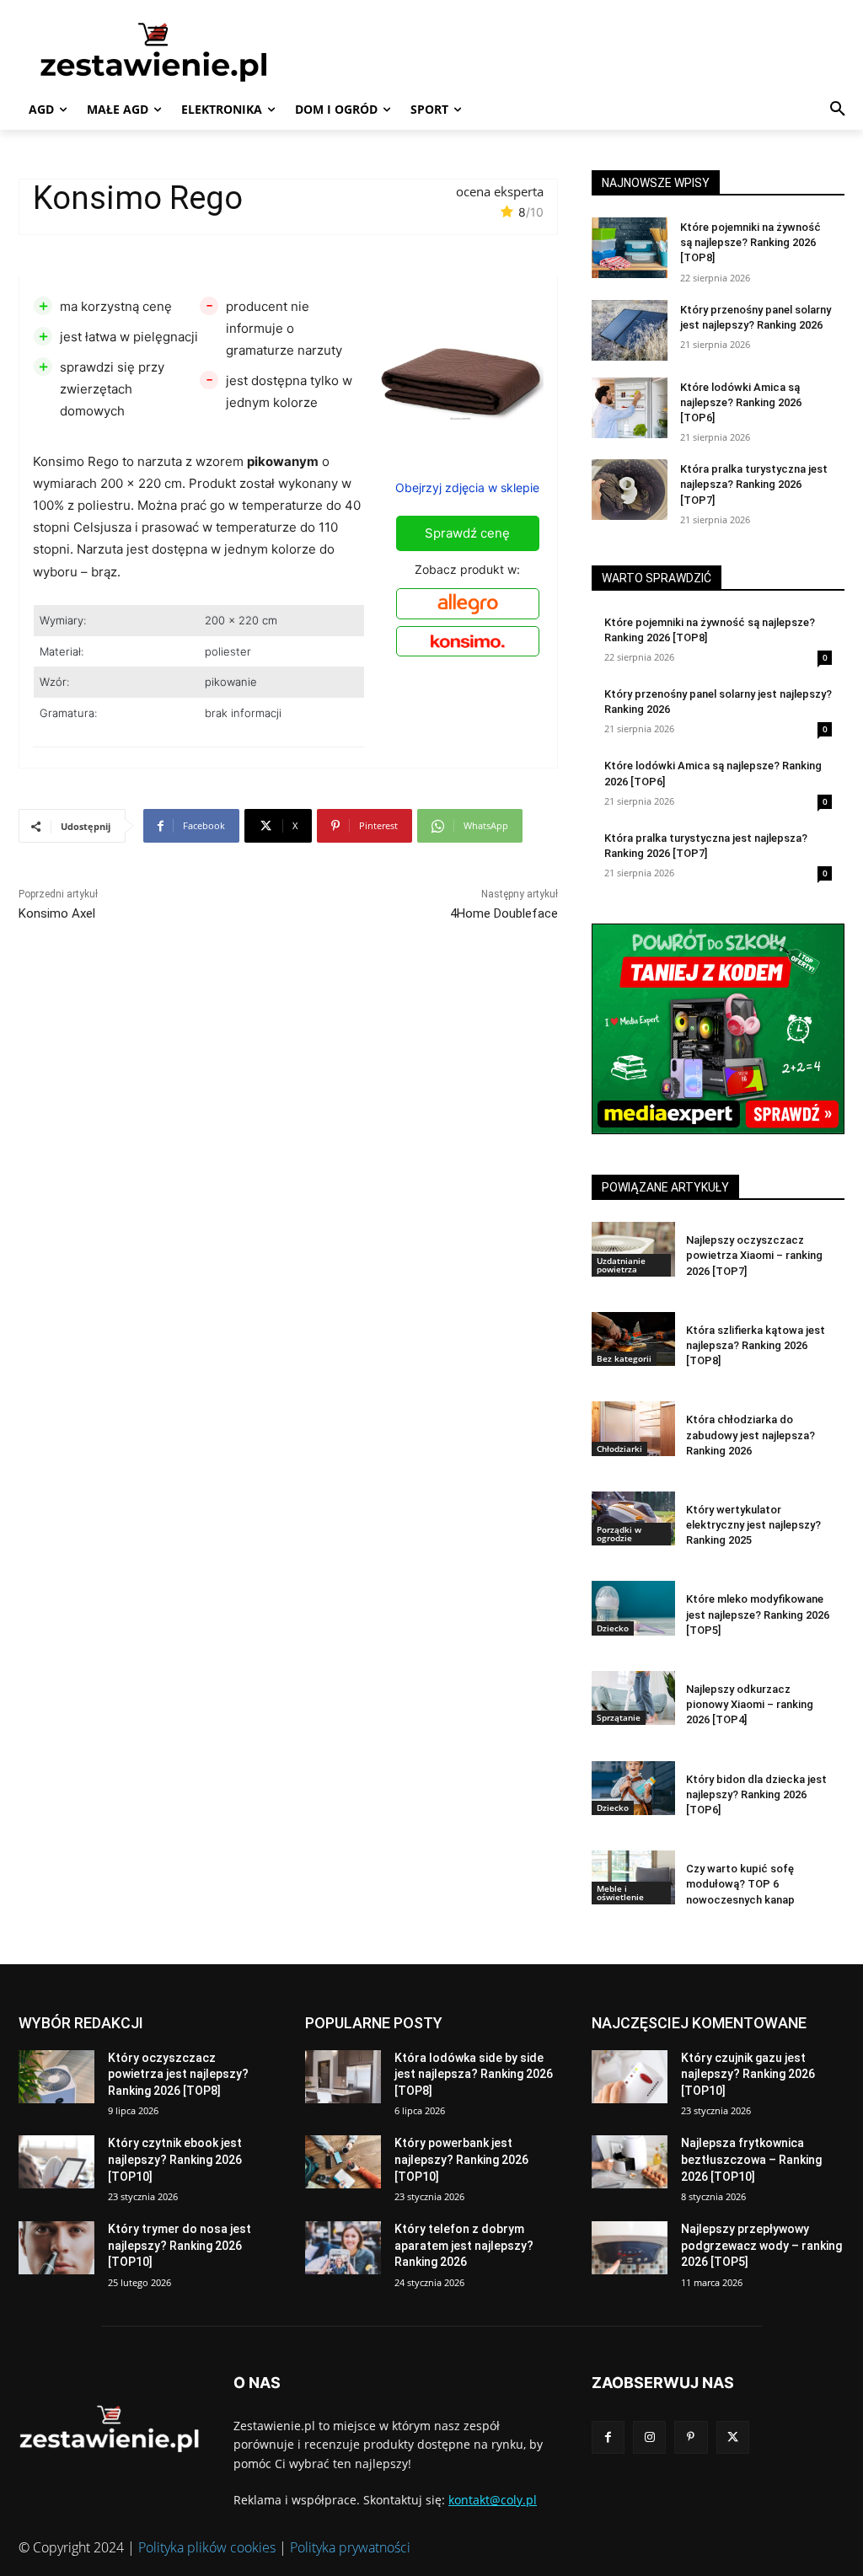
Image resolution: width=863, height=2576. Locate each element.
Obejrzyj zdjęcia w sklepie (467, 487)
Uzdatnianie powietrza (621, 1265)
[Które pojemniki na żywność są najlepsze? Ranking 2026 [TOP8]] (630, 248)
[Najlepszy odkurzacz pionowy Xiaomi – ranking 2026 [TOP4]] (633, 1698)
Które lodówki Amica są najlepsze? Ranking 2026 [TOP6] (741, 402)
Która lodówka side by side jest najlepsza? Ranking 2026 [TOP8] (474, 2074)
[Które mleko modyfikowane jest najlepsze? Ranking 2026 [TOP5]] (633, 1608)
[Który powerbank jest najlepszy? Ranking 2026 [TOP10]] (343, 2162)
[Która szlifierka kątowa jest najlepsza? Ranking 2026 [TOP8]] (633, 1339)
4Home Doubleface (504, 913)
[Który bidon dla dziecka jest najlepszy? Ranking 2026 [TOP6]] (633, 1788)
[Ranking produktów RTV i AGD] (166, 51)
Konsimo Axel (57, 913)
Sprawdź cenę (467, 533)
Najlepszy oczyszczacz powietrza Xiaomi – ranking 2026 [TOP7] (754, 1255)
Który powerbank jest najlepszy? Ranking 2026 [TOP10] (461, 2159)
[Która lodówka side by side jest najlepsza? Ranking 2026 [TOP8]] (343, 2077)
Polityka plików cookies (207, 2547)
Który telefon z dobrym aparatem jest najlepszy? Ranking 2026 (464, 2245)
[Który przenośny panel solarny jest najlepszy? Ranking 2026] (630, 330)
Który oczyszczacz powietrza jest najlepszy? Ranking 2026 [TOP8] (178, 2074)
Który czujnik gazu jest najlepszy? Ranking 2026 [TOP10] (748, 2074)
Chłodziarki (619, 1449)
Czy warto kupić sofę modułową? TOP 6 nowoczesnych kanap (740, 1884)
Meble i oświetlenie (620, 1893)
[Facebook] (608, 2437)
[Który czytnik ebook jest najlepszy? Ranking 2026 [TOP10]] (56, 2162)
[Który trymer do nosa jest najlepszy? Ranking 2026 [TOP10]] (56, 2248)
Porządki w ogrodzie (619, 1534)
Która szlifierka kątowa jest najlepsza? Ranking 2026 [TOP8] (756, 1345)
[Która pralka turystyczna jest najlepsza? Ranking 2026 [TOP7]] (630, 490)
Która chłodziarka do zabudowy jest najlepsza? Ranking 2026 (750, 1435)
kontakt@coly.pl (493, 2500)
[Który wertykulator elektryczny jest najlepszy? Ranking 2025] (633, 1518)
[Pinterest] (691, 2437)
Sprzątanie (619, 1717)
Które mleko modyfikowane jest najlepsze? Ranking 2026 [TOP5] (758, 1614)
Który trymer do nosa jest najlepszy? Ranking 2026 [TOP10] (180, 2245)
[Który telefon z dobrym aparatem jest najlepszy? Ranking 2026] (343, 2248)
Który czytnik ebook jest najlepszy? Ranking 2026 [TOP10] (175, 2159)
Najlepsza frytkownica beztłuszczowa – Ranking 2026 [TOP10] (751, 2159)
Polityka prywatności (350, 2547)
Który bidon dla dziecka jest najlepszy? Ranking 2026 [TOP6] (756, 1794)
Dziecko (613, 1628)
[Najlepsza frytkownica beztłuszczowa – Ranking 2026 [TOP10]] (630, 2162)
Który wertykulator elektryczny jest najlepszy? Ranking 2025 (753, 1525)
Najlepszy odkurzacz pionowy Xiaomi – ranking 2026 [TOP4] (750, 1704)
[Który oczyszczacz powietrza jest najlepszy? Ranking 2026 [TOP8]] (56, 2077)
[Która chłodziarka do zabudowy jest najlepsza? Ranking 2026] (633, 1428)
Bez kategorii (624, 1358)
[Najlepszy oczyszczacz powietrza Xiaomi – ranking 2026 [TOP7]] (633, 1249)
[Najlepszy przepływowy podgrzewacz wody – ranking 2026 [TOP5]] (630, 2248)
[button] (838, 110)
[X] (733, 2437)
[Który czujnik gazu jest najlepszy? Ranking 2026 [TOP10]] (630, 2077)
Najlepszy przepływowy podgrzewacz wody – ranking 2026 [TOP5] (761, 2245)
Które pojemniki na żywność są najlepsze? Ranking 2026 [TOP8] (750, 242)
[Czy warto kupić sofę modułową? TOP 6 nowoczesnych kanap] (633, 1877)
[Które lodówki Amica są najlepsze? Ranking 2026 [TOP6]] (630, 408)
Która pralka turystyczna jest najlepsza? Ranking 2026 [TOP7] (754, 484)
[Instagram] (649, 2437)
